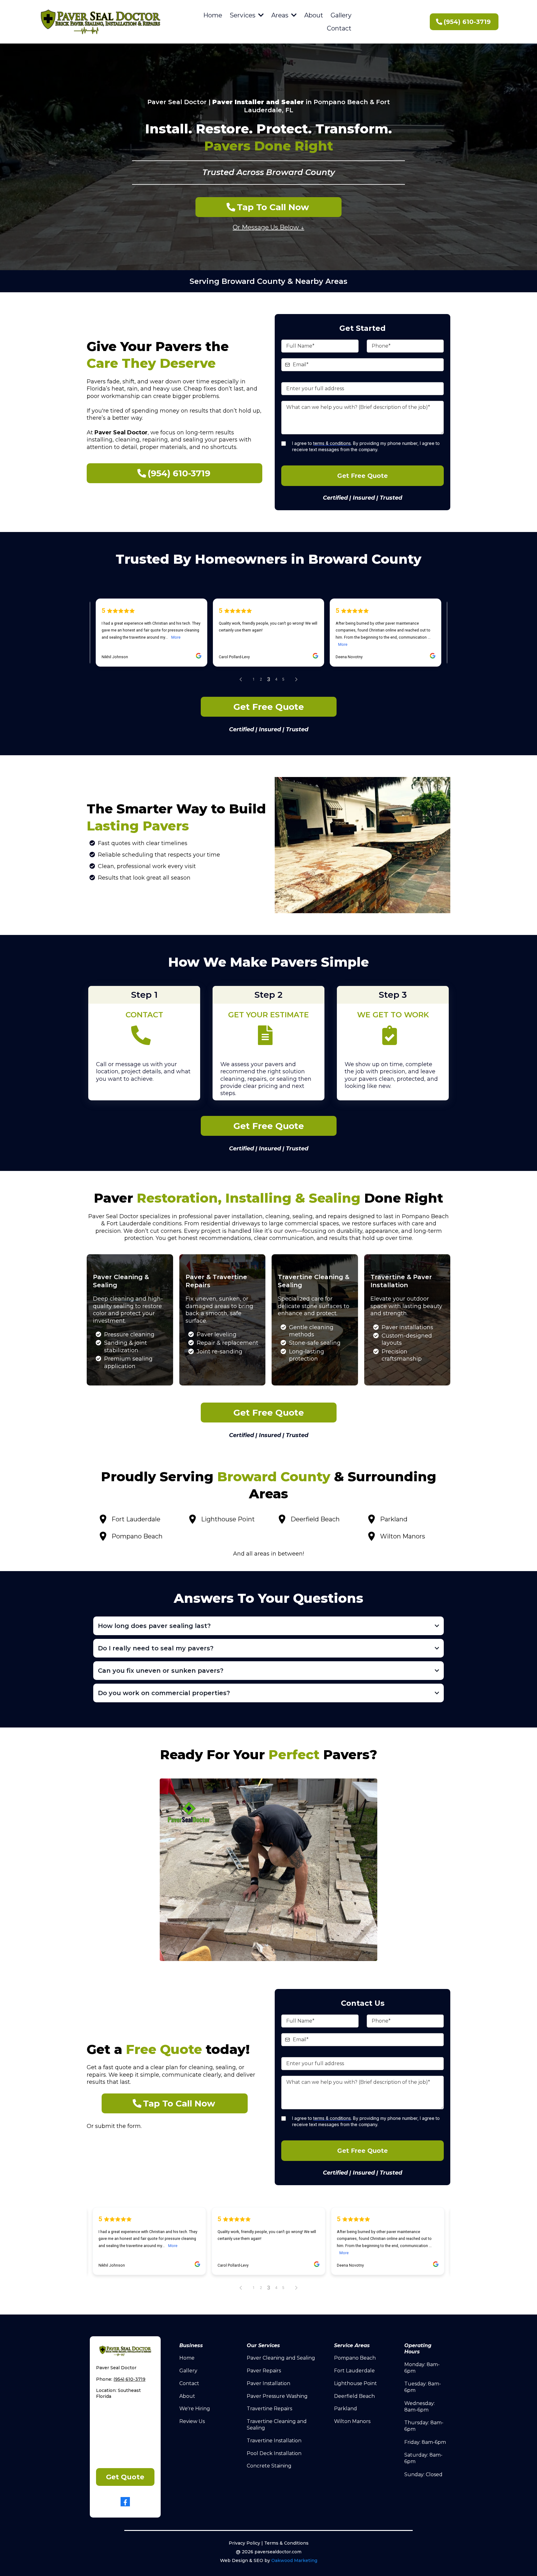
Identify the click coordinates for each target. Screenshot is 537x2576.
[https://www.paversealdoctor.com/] (100, 22)
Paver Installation (268, 2383)
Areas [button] (281, 15)
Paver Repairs (264, 2371)
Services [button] (243, 15)
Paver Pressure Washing (277, 2396)
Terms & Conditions (286, 2543)
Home (187, 2358)
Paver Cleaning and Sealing (281, 2358)
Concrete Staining (269, 2466)
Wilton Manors (352, 2421)
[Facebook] (125, 2502)
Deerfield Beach (354, 2396)
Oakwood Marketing (294, 2560)
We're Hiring (195, 2409)
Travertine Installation (274, 2441)
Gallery (188, 2371)
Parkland (346, 2409)
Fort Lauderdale (354, 2371)
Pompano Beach (355, 2358)
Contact (189, 2383)
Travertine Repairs (269, 2409)
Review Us (192, 2421)
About (187, 2396)
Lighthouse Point (356, 2383)
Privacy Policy (244, 2543)
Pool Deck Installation (274, 2453)
